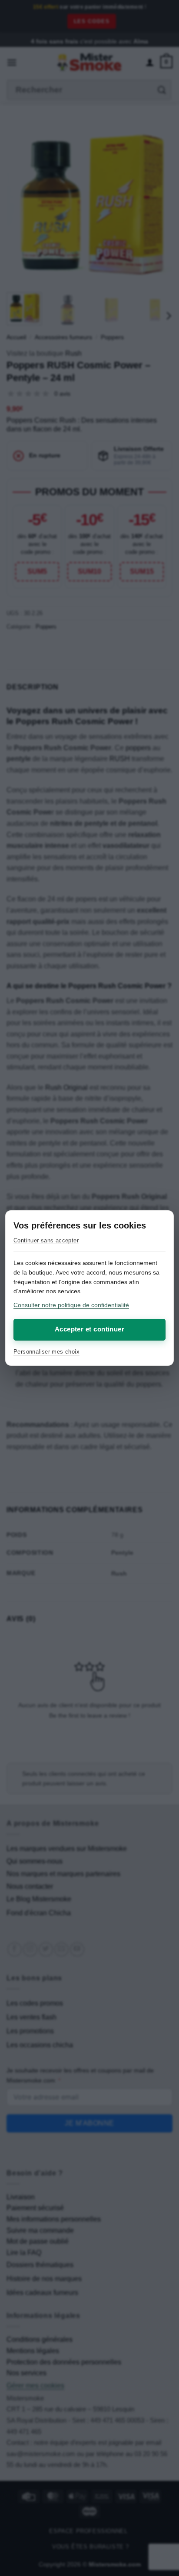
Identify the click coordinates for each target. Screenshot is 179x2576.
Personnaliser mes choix (46, 1352)
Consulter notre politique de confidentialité (71, 1305)
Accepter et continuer (89, 1329)
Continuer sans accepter (46, 1240)
